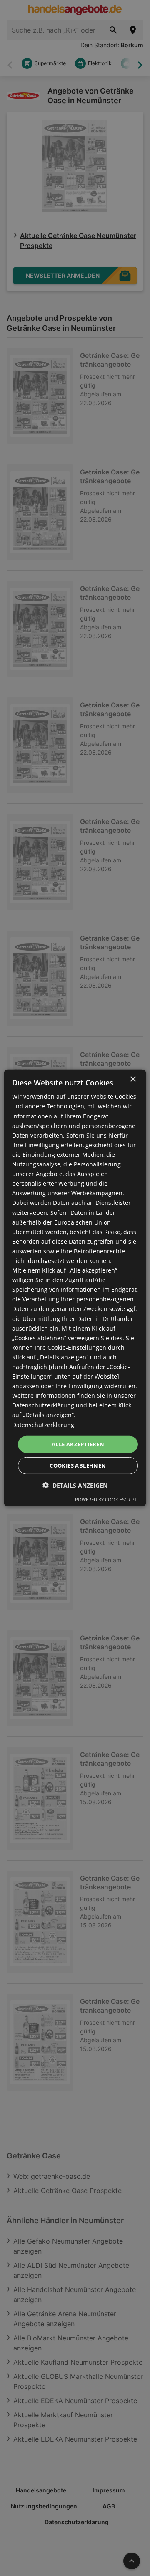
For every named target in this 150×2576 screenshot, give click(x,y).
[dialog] (75, 1288)
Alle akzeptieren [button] (78, 1444)
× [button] (133, 1079)
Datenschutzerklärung (43, 1424)
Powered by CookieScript (106, 1500)
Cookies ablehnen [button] (78, 1465)
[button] (75, 1485)
